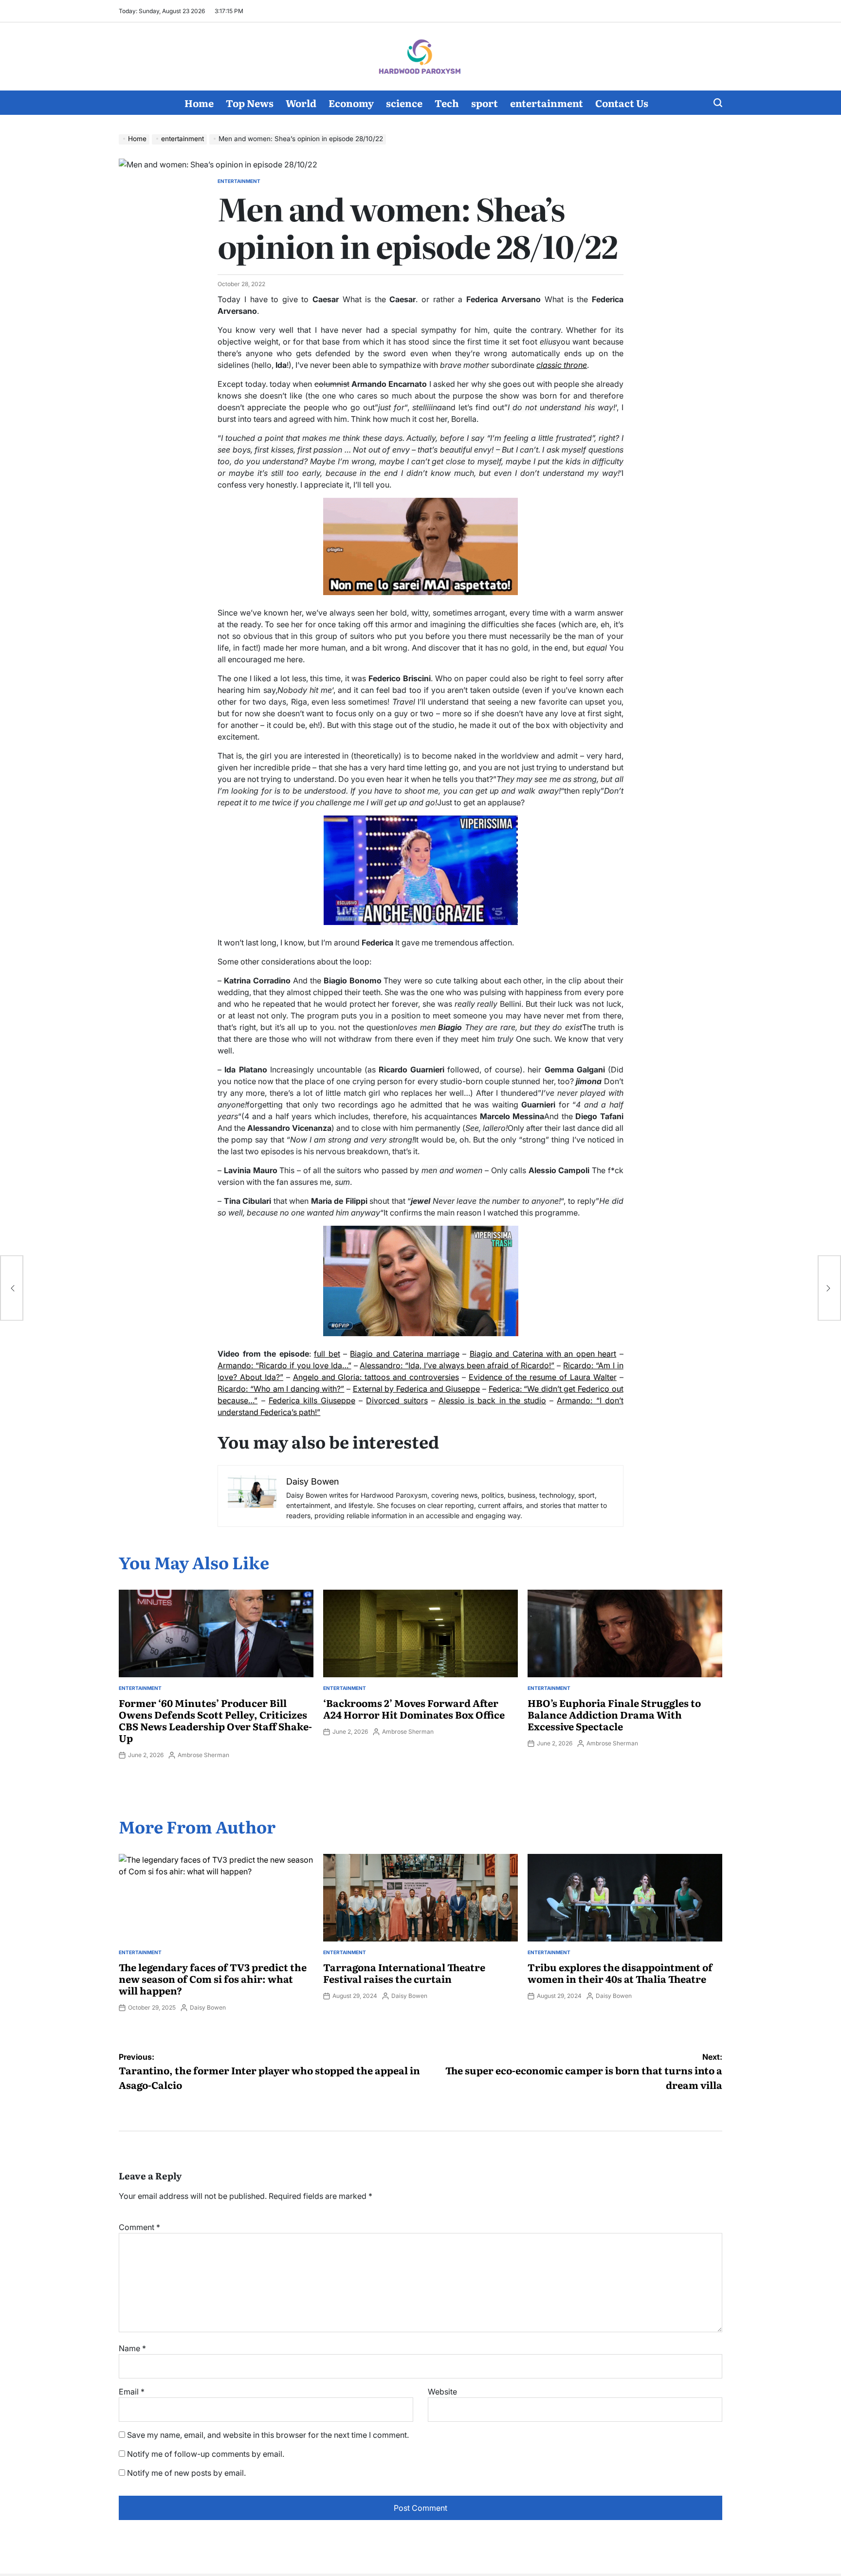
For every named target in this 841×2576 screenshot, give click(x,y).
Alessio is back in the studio (492, 1400)
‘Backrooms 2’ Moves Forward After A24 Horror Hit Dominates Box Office (414, 1708)
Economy (351, 103)
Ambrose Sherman (203, 1755)
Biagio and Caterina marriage (404, 1354)
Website (442, 2392)
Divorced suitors (397, 1400)
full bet (327, 1354)
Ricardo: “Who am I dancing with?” (281, 1389)
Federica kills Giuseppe (312, 1400)
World (301, 103)
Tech (447, 103)
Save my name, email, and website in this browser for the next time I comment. (268, 2435)
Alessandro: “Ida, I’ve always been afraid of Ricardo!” (457, 1365)
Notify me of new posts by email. (186, 2473)
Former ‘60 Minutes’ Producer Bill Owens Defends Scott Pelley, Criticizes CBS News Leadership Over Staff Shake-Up (215, 1720)
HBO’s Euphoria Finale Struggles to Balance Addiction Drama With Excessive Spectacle (614, 1714)
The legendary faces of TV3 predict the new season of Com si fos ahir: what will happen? (213, 1978)
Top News (250, 103)
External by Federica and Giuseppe (417, 1389)
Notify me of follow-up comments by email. (206, 2454)
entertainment (547, 103)
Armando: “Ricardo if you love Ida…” (284, 1365)
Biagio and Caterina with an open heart (543, 1354)
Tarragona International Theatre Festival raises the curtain (404, 1973)
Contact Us (622, 103)
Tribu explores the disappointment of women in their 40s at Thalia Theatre (620, 1973)
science (404, 103)
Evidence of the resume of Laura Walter (543, 1377)
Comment (139, 2227)
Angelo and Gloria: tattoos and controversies (376, 1377)
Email (132, 2392)
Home (199, 103)
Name (132, 2348)
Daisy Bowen (208, 2007)
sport (484, 103)
